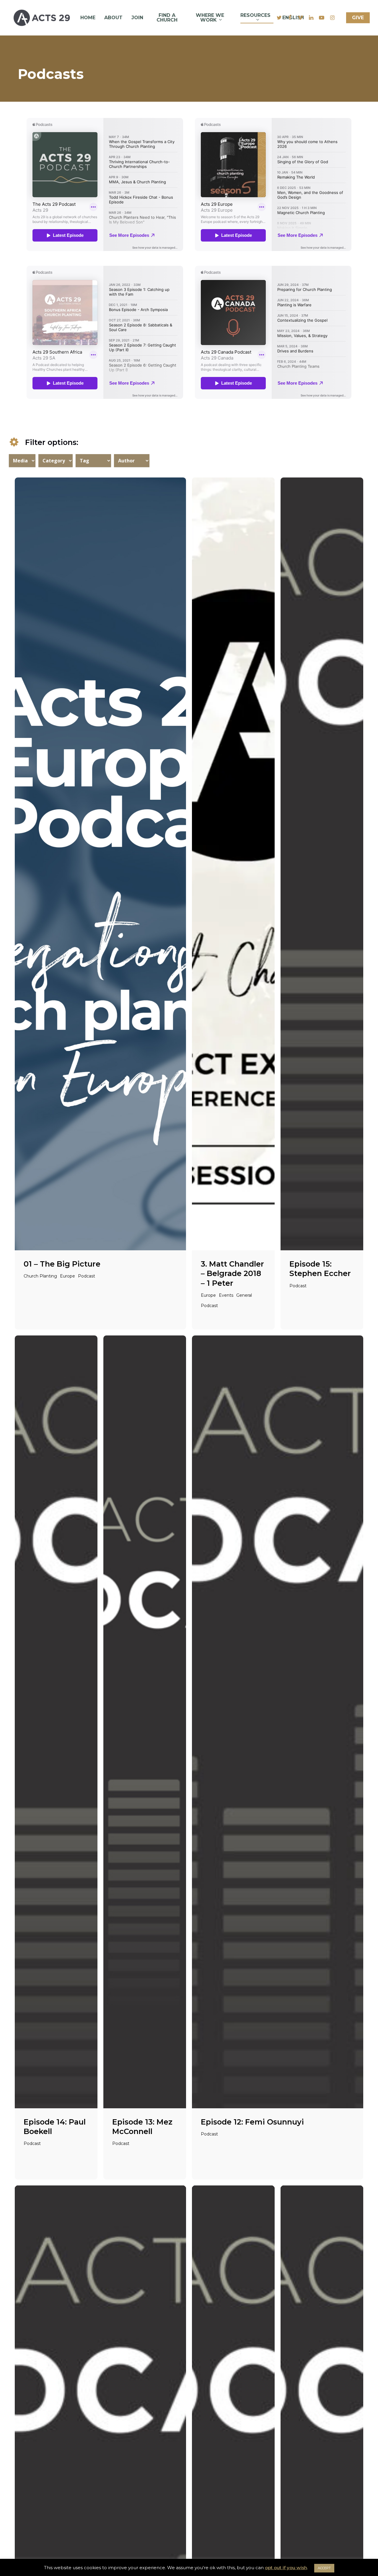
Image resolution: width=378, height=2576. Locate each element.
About (113, 18)
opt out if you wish (286, 2568)
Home (88, 18)
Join (137, 18)
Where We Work (210, 18)
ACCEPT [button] (324, 2568)
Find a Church (167, 18)
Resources (255, 15)
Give (358, 18)
